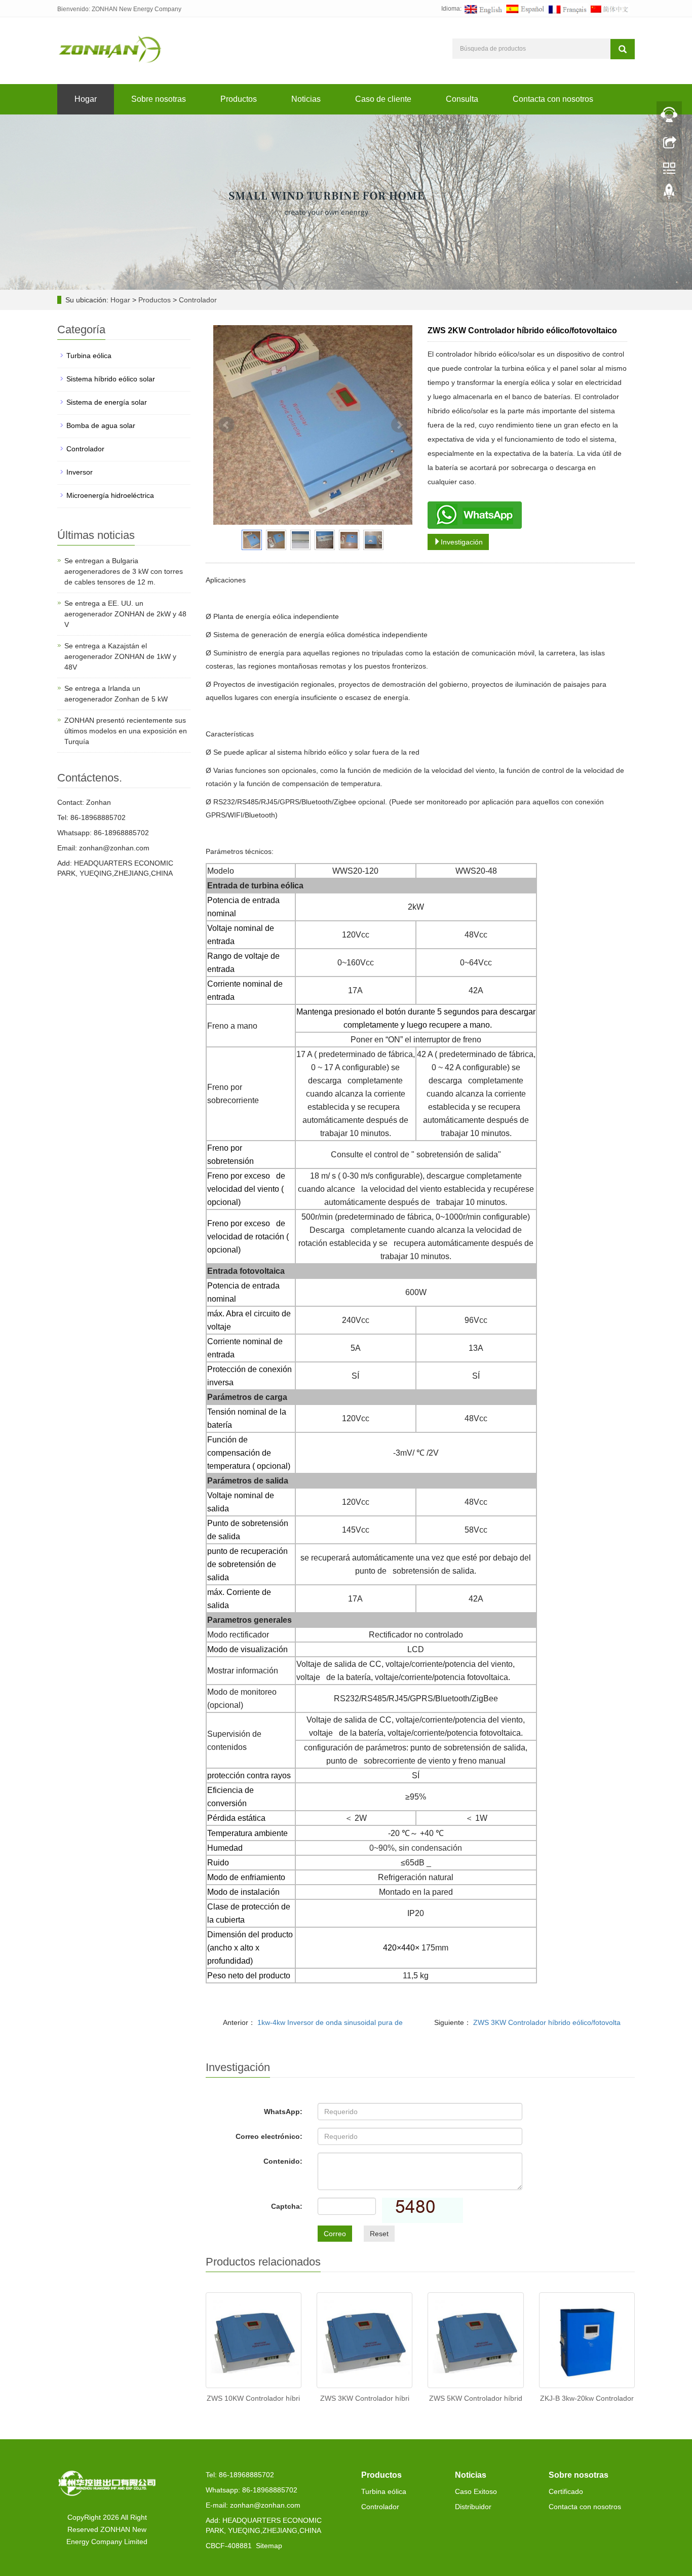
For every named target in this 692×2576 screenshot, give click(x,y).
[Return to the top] (669, 194)
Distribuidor (473, 2507)
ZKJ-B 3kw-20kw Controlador (587, 2398)
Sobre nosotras (159, 99)
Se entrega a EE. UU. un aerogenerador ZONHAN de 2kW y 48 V (125, 614)
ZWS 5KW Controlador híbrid (476, 2398)
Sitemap (269, 2546)
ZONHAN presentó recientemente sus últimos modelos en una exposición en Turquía (126, 731)
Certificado (566, 2491)
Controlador (197, 300)
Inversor (80, 472)
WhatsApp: (283, 2112)
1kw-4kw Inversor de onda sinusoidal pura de (329, 2022)
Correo (335, 2234)
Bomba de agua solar (101, 425)
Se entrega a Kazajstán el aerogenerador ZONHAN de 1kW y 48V (120, 656)
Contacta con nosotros (553, 99)
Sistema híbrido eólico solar (111, 379)
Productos (239, 99)
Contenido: (283, 2161)
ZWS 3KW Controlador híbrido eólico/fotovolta (546, 2022)
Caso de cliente (383, 99)
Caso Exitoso (476, 2491)
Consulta (462, 99)
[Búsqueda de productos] (623, 49)
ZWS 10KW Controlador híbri (253, 2398)
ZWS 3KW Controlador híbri (365, 2398)
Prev (226, 425)
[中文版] (609, 9)
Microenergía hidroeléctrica (110, 495)
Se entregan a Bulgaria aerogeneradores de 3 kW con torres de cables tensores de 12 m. (124, 571)
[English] (483, 9)
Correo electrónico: (269, 2136)
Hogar (86, 99)
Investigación (462, 542)
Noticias (306, 99)
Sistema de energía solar (107, 402)
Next (399, 425)
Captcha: (287, 2206)
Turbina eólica (89, 356)
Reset (379, 2234)
